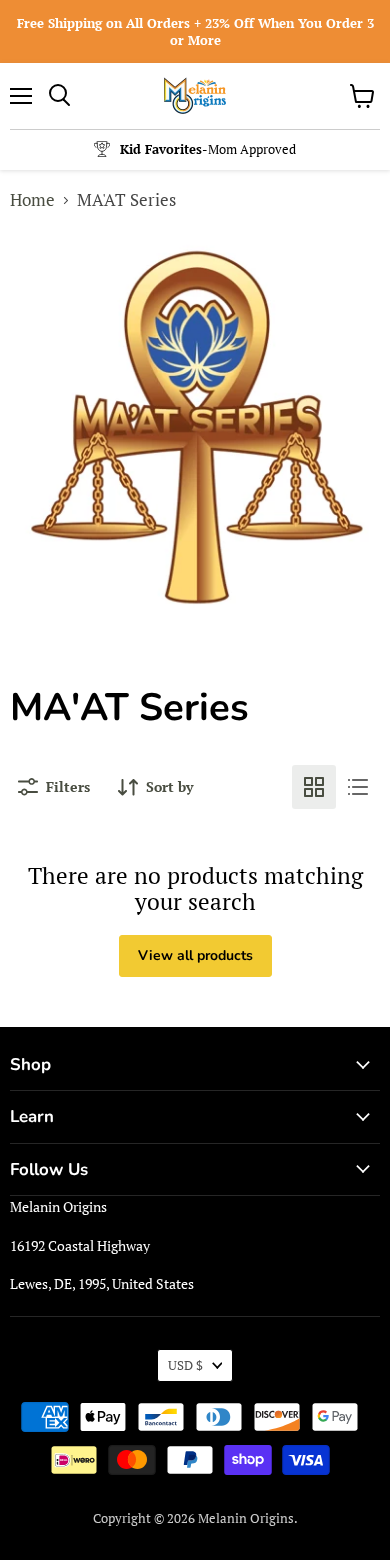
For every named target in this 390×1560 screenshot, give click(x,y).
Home (32, 199)
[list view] (358, 787)
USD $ (185, 1365)
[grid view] (314, 787)
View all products (195, 955)
